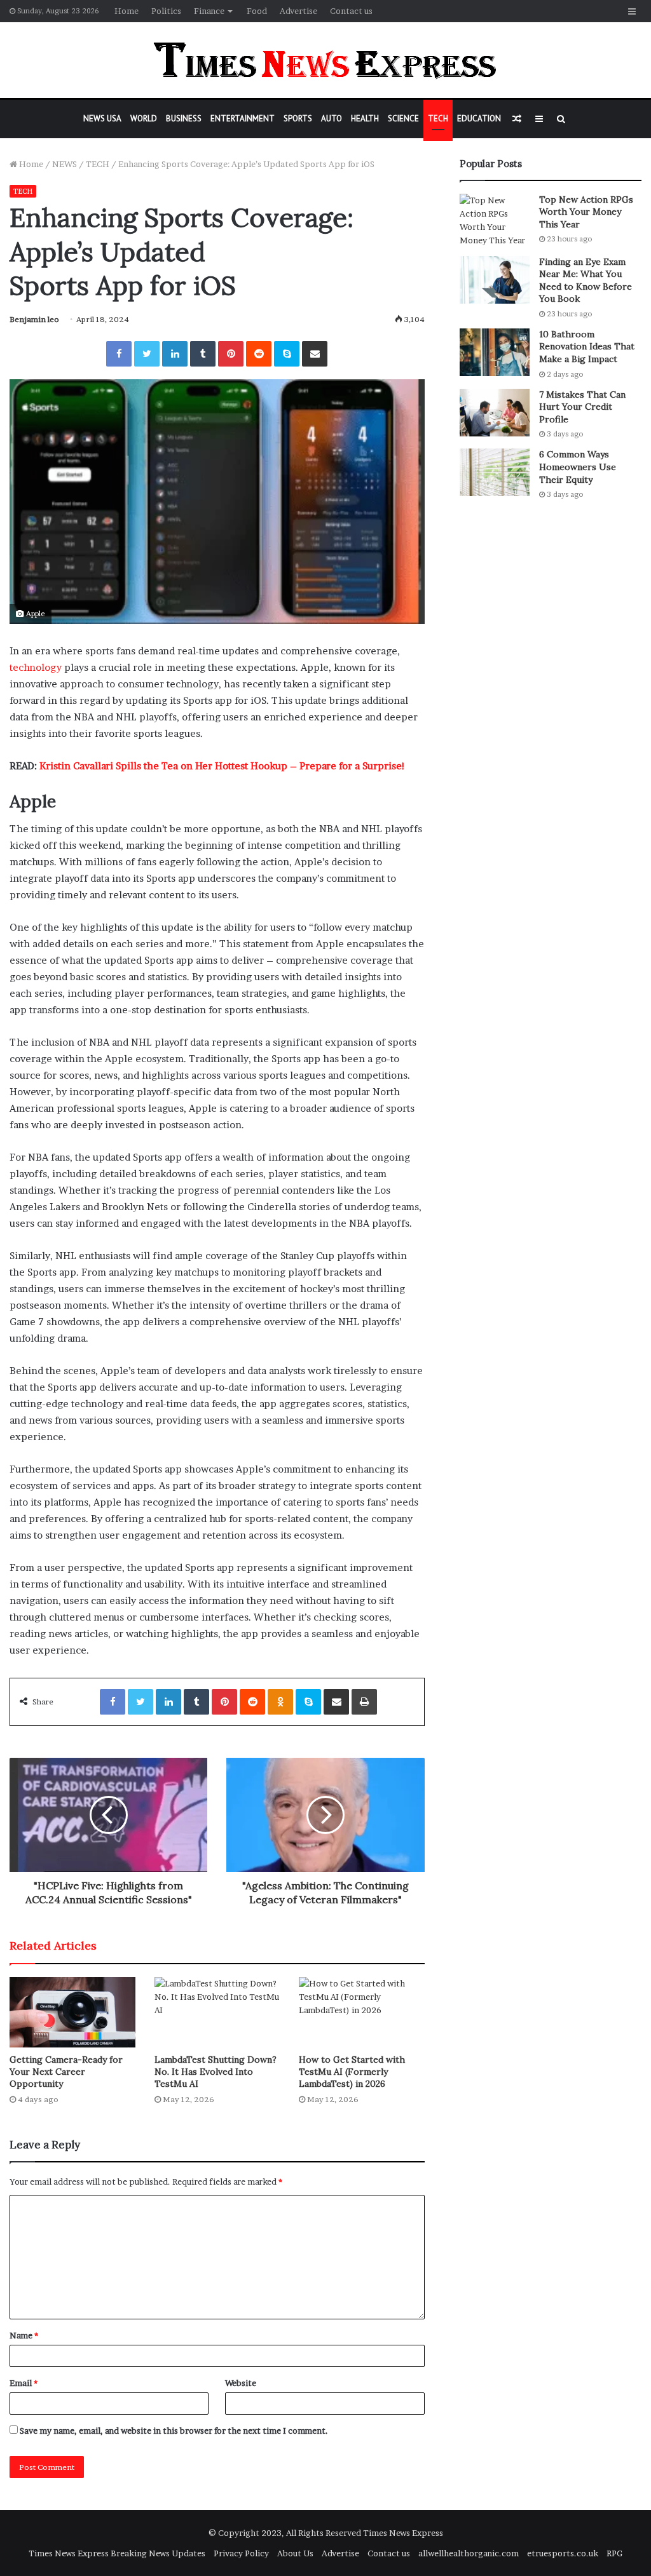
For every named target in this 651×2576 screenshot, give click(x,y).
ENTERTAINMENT (243, 118)
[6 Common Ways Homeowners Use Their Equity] (495, 472)
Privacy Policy (241, 2553)
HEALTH (365, 118)
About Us (295, 2553)
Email (24, 2383)
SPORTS (298, 118)
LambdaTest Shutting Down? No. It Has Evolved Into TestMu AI (216, 2072)
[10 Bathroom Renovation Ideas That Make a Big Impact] (495, 352)
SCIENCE (403, 118)
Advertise (298, 11)
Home (127, 11)
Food (257, 11)
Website (241, 2383)
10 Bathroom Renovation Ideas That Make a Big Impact (587, 347)
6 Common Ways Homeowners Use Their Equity (578, 467)
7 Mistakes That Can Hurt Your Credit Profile (582, 407)
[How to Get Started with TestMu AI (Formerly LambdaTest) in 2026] (362, 2012)
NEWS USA (102, 118)
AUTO (332, 118)
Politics (166, 11)
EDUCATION (479, 118)
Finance (209, 11)
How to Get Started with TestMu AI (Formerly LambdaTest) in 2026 (352, 2072)
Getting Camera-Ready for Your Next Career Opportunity (66, 2072)
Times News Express (403, 2533)
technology (36, 667)
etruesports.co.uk (563, 2553)
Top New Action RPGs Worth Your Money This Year (586, 212)
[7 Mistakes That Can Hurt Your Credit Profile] (495, 413)
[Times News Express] (325, 60)
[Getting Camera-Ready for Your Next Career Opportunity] (72, 2012)
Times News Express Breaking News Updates (117, 2553)
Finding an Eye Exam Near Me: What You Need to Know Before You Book (586, 280)
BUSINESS (184, 118)
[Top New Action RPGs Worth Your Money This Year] (495, 220)
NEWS (65, 164)
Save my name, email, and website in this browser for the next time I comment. (174, 2431)
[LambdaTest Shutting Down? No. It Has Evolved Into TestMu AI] (217, 2012)
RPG (614, 2553)
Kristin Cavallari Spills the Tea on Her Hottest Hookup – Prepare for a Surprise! (222, 766)
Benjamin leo (34, 319)
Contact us (351, 11)
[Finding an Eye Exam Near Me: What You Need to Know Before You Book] (495, 280)
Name (24, 2335)
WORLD (144, 118)
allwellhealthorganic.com (469, 2553)
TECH (438, 118)
